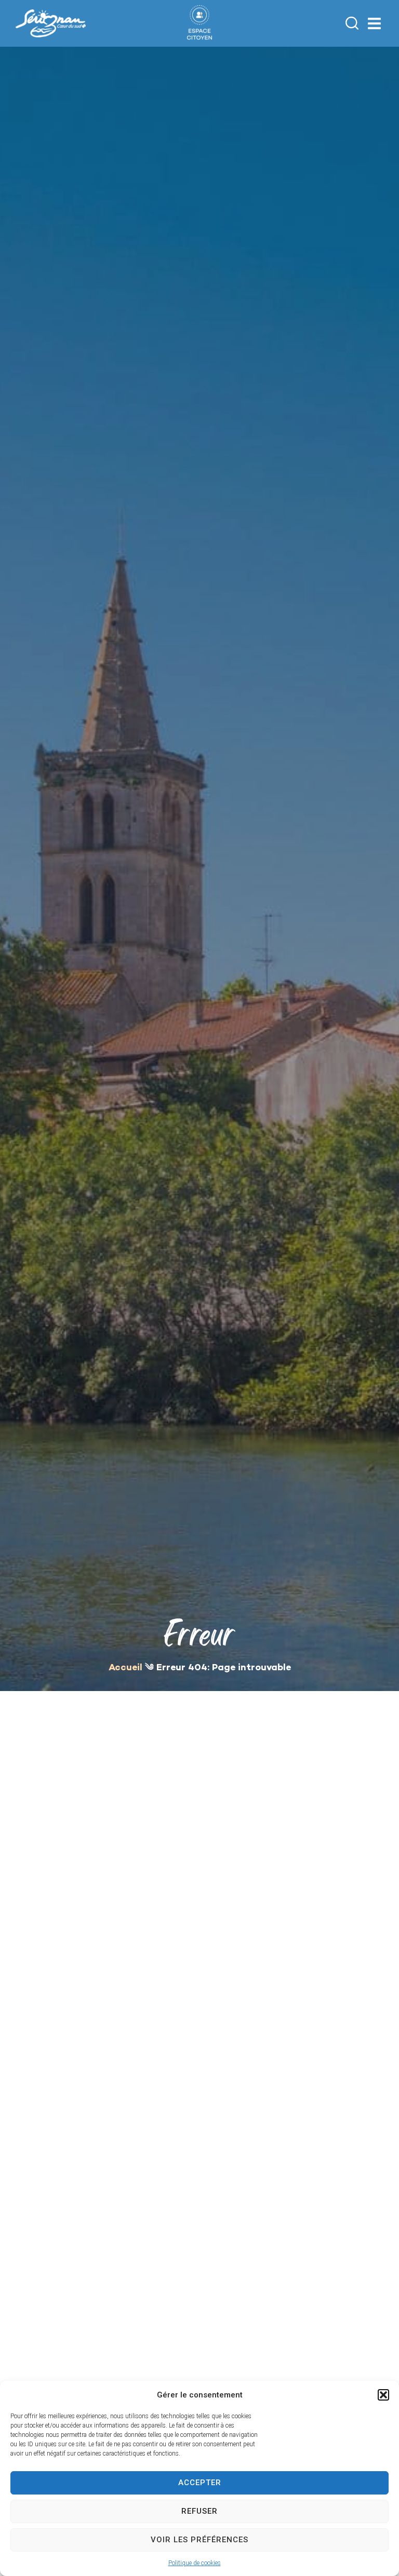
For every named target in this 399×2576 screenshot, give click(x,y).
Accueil (125, 1668)
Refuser (199, 2511)
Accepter (200, 2483)
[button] (383, 2395)
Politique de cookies (195, 2563)
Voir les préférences (199, 2540)
